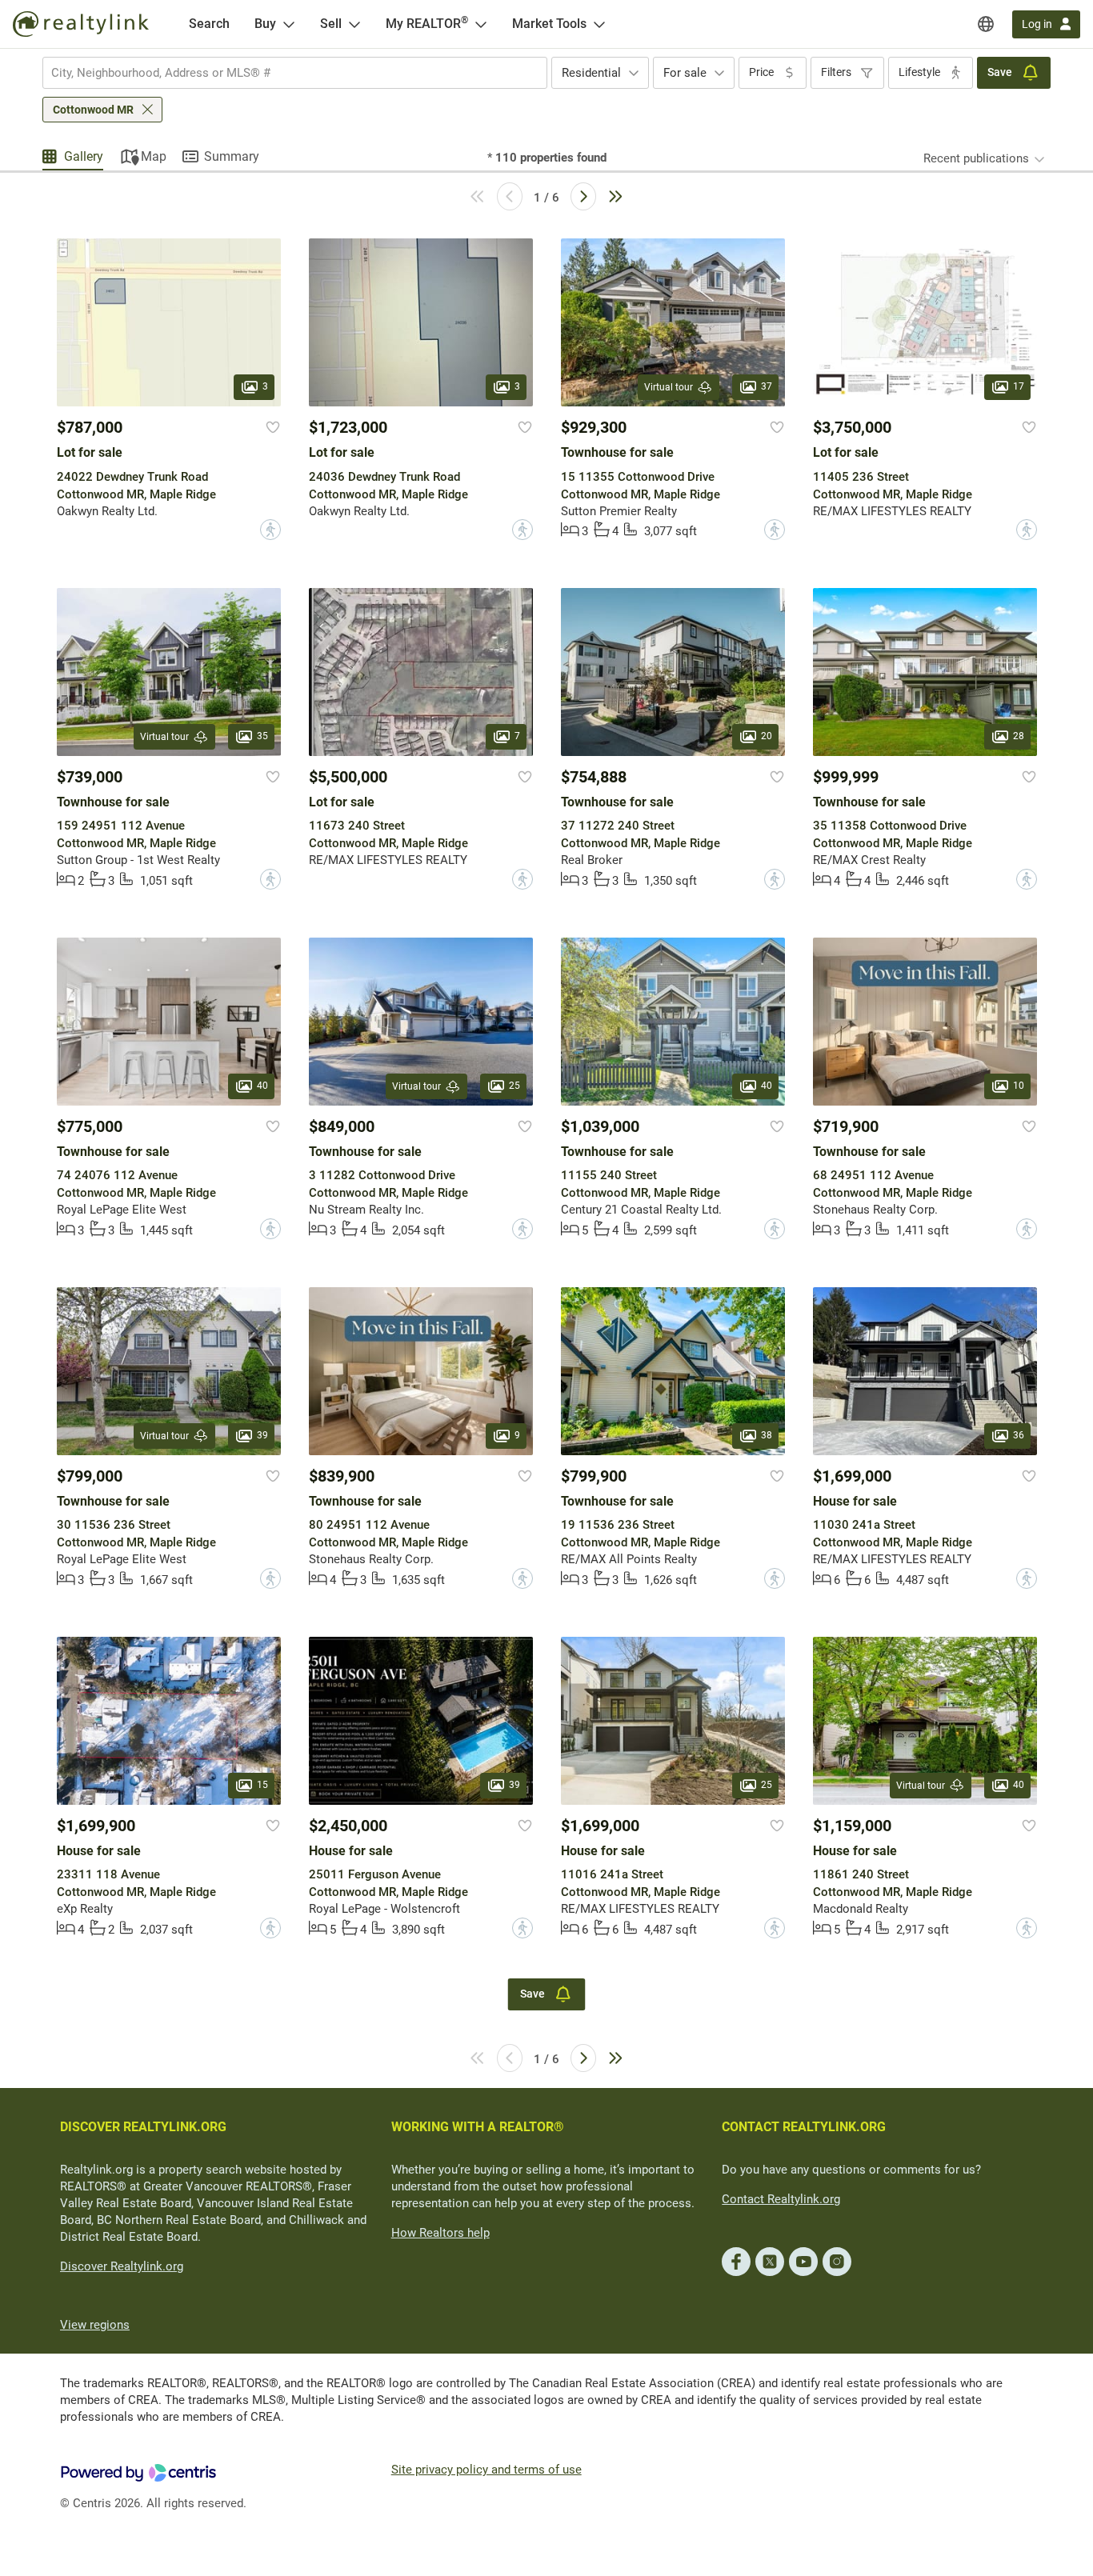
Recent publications (976, 158)
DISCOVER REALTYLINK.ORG (143, 2127)
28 (1019, 736)
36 (1019, 1435)
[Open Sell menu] (354, 24)
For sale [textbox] (685, 73)
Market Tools (549, 24)
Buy (265, 24)
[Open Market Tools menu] (599, 24)
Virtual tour (669, 387)
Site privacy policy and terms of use (486, 2470)
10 (1019, 1086)
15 (262, 1785)
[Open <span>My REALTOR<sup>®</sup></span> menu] (481, 24)
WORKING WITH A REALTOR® (478, 2127)
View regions (95, 2325)
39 (262, 1435)
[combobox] (295, 73)
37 (767, 387)
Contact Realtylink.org (781, 2199)
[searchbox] (285, 73)
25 (514, 1086)
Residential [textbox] (591, 73)
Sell (331, 24)
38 (767, 1435)
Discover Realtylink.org (122, 2266)
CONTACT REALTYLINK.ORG (804, 2127)
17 (1019, 387)
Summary (232, 156)
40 (262, 1086)
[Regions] (986, 24)
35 (262, 736)
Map (154, 156)
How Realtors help (440, 2233)
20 (767, 736)
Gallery (84, 156)
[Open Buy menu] (289, 24)
